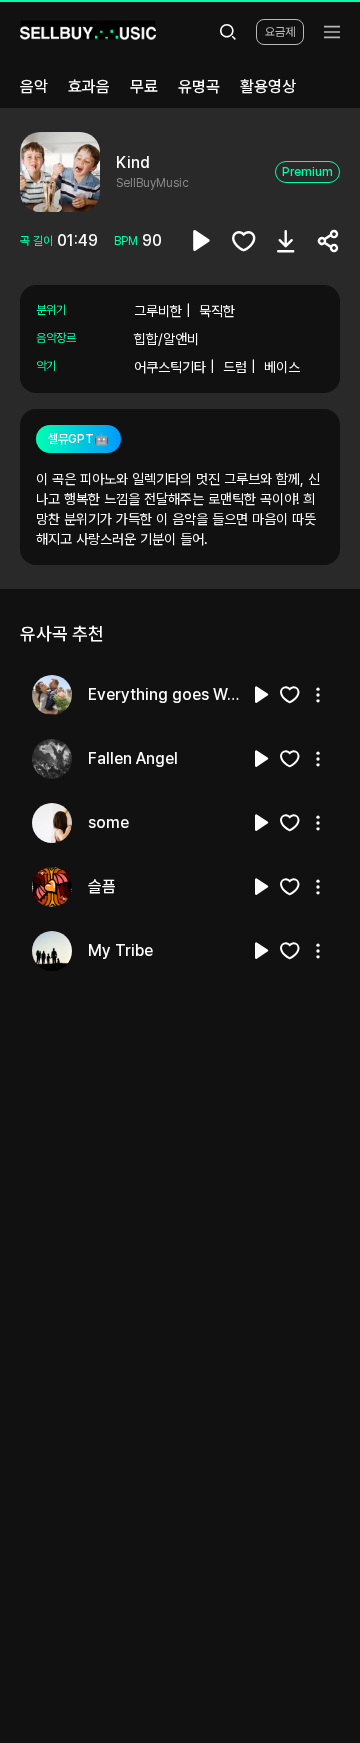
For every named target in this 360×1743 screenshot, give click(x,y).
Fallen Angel (133, 758)
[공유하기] (328, 241)
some (108, 822)
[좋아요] (244, 241)
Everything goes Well (164, 694)
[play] (202, 241)
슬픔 (102, 886)
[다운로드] (286, 241)
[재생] (262, 695)
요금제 (280, 32)
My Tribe (120, 950)
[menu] (332, 32)
